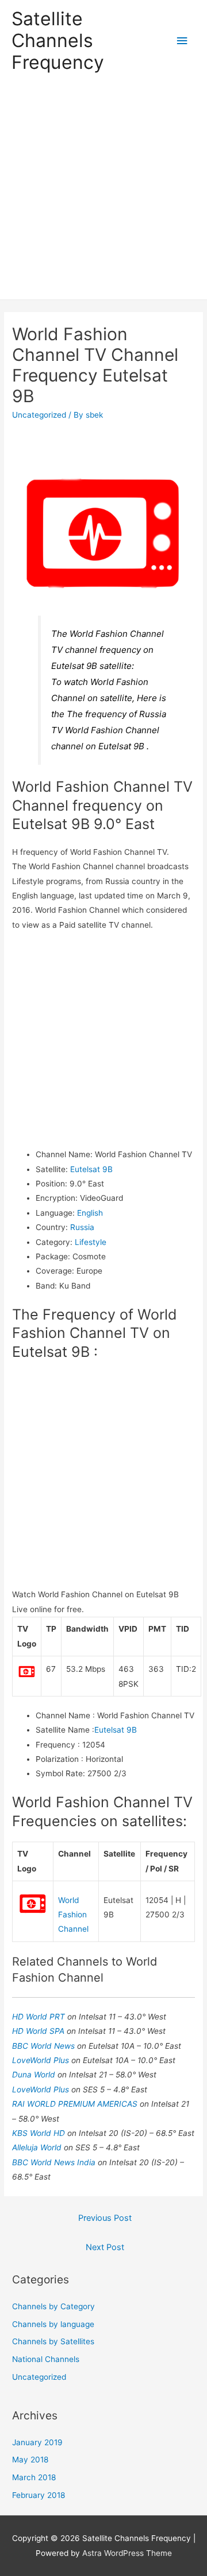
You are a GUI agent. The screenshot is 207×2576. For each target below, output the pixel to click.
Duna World (35, 2075)
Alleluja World (38, 2147)
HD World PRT (40, 2017)
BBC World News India (55, 2162)
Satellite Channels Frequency (58, 41)
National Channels (46, 2359)
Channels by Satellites (53, 2341)
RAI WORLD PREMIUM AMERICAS (76, 2104)
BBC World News (45, 2046)
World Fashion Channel (73, 1915)
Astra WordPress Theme (127, 2553)
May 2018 (30, 2460)
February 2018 (39, 2495)
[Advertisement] (103, 190)
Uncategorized (39, 415)
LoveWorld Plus (42, 2060)
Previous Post (105, 2218)
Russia (82, 1227)
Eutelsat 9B (91, 1169)
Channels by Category (53, 2306)
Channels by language (53, 2324)
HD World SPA (39, 2031)
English (90, 1213)
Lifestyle (91, 1242)
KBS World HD (40, 2133)
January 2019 (37, 2442)
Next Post (105, 2247)
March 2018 (34, 2477)
